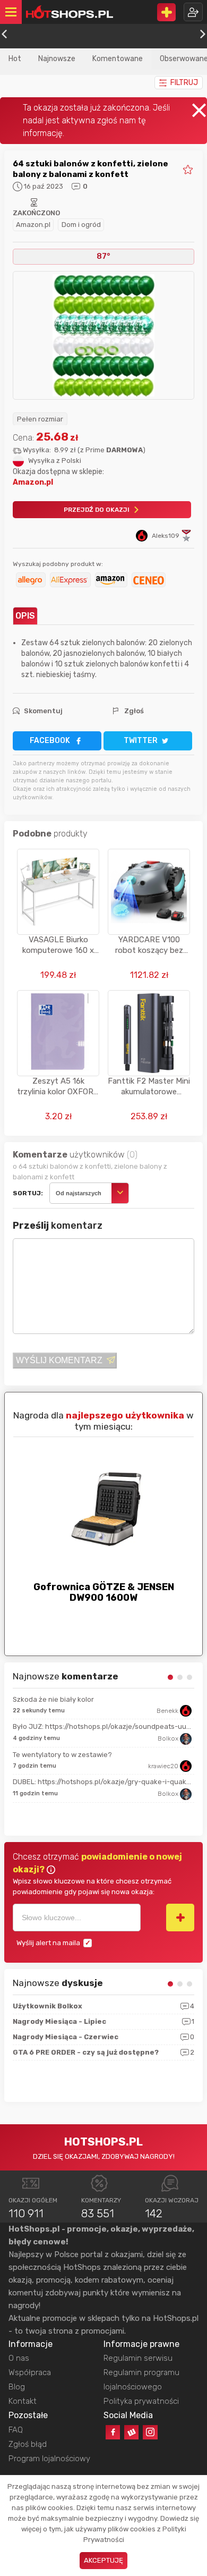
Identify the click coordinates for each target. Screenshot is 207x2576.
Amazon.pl (33, 225)
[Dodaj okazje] (166, 12)
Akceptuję (103, 2560)
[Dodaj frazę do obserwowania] (180, 1918)
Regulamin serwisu (138, 2358)
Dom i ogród (81, 225)
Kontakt (23, 2401)
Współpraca (30, 2372)
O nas (19, 2358)
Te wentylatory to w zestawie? (62, 1755)
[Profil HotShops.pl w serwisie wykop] (131, 2432)
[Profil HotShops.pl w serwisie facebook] (113, 2432)
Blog (17, 2387)
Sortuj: (28, 1193)
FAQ (16, 2430)
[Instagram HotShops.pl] (150, 2432)
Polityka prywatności (141, 2401)
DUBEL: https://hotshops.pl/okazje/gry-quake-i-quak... (102, 1782)
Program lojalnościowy (49, 2459)
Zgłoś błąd (28, 2444)
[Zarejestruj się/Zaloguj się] (193, 12)
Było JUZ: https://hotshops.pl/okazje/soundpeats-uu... (102, 1726)
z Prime (111, 450)
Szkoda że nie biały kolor (53, 1699)
